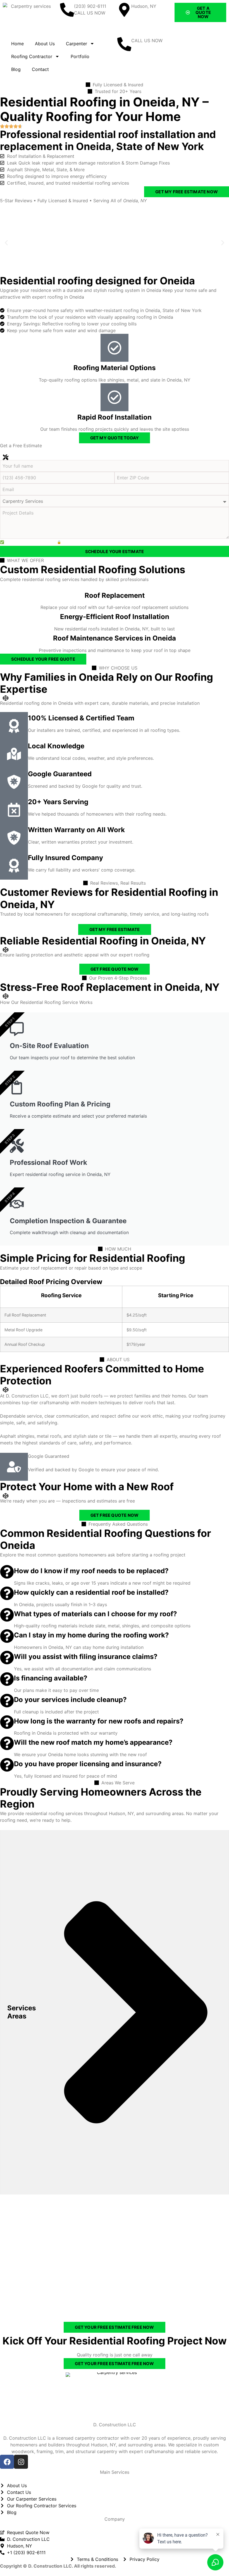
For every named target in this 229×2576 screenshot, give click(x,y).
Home (17, 44)
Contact (40, 69)
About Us (45, 44)
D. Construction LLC (115, 2425)
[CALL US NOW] (124, 44)
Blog (16, 69)
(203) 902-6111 (90, 6)
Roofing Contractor (32, 56)
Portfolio (80, 56)
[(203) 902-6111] (67, 10)
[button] (6, 243)
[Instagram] (21, 2462)
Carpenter (77, 44)
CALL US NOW (147, 41)
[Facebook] (7, 2462)
